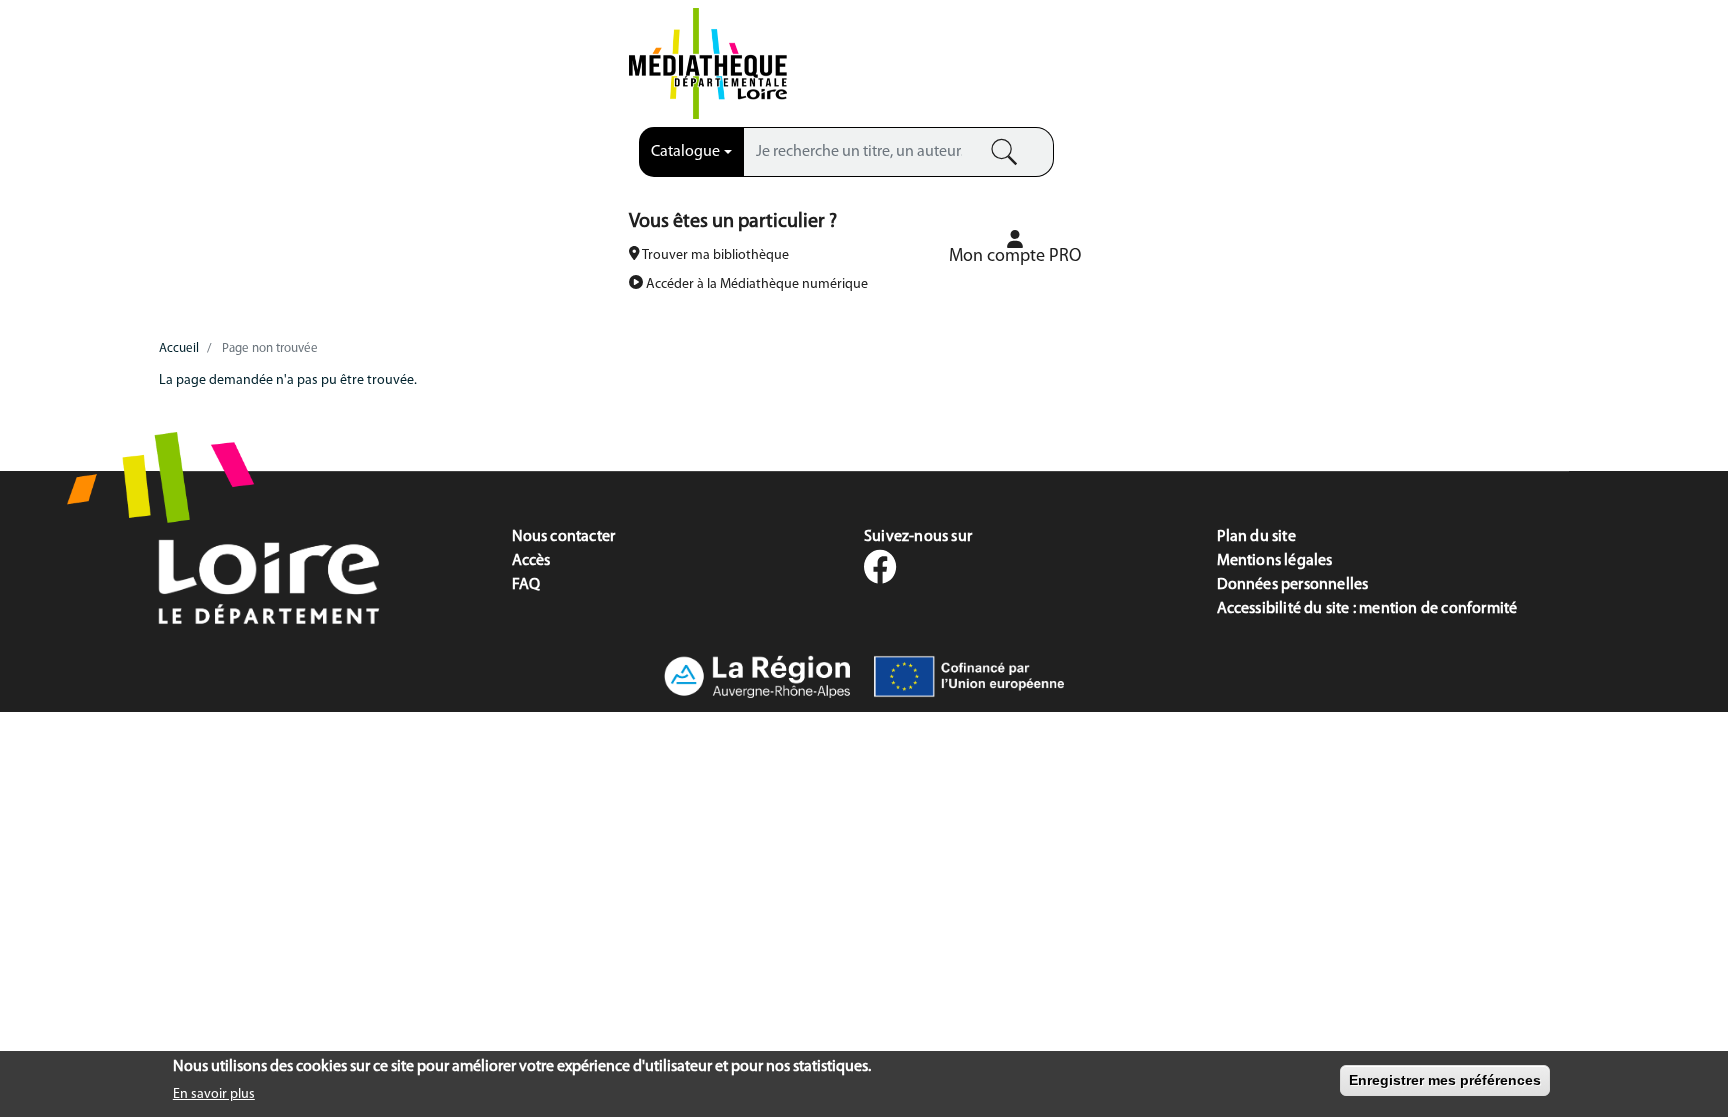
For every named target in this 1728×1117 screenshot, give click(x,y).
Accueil (179, 348)
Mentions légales (1275, 561)
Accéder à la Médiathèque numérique (755, 284)
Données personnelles (1293, 585)
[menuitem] (1015, 247)
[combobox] (691, 152)
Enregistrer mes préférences (1445, 1080)
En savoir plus (214, 1093)
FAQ (526, 585)
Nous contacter (564, 537)
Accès (531, 561)
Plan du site (1256, 537)
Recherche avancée (921, 186)
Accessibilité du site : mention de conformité (1367, 609)
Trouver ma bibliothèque (714, 255)
